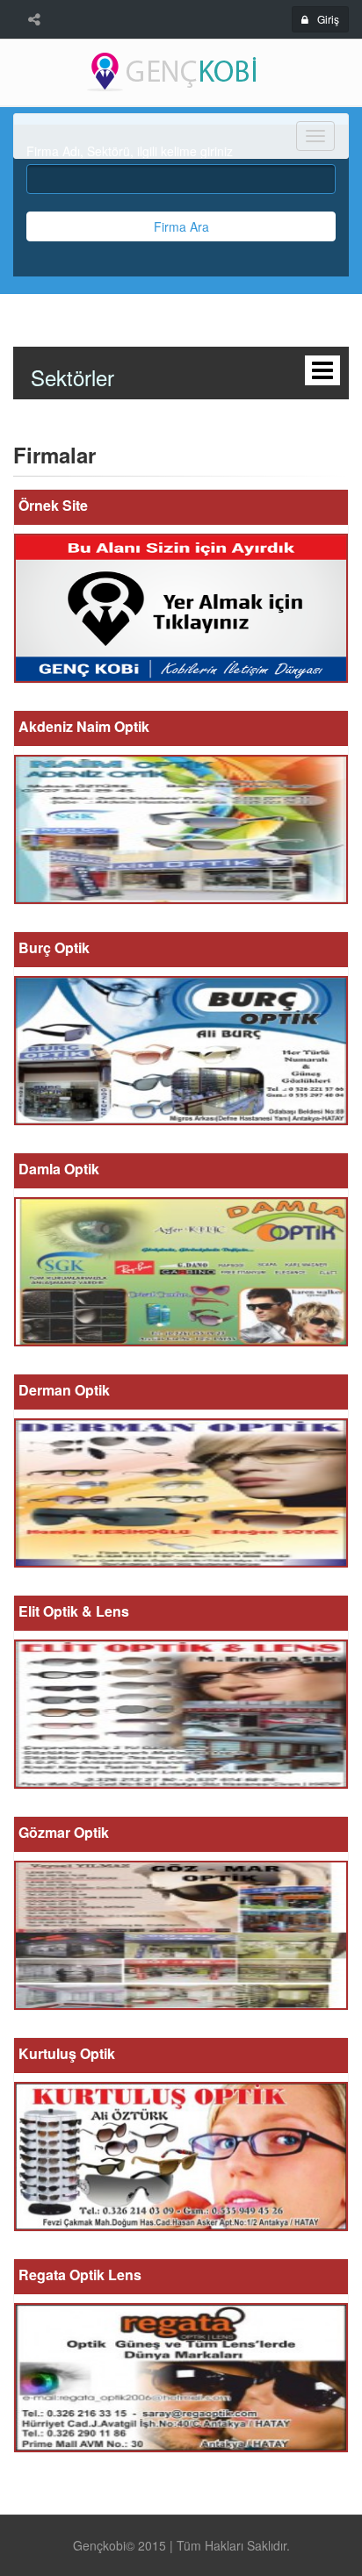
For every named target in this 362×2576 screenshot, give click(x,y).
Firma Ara (181, 226)
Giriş (328, 19)
